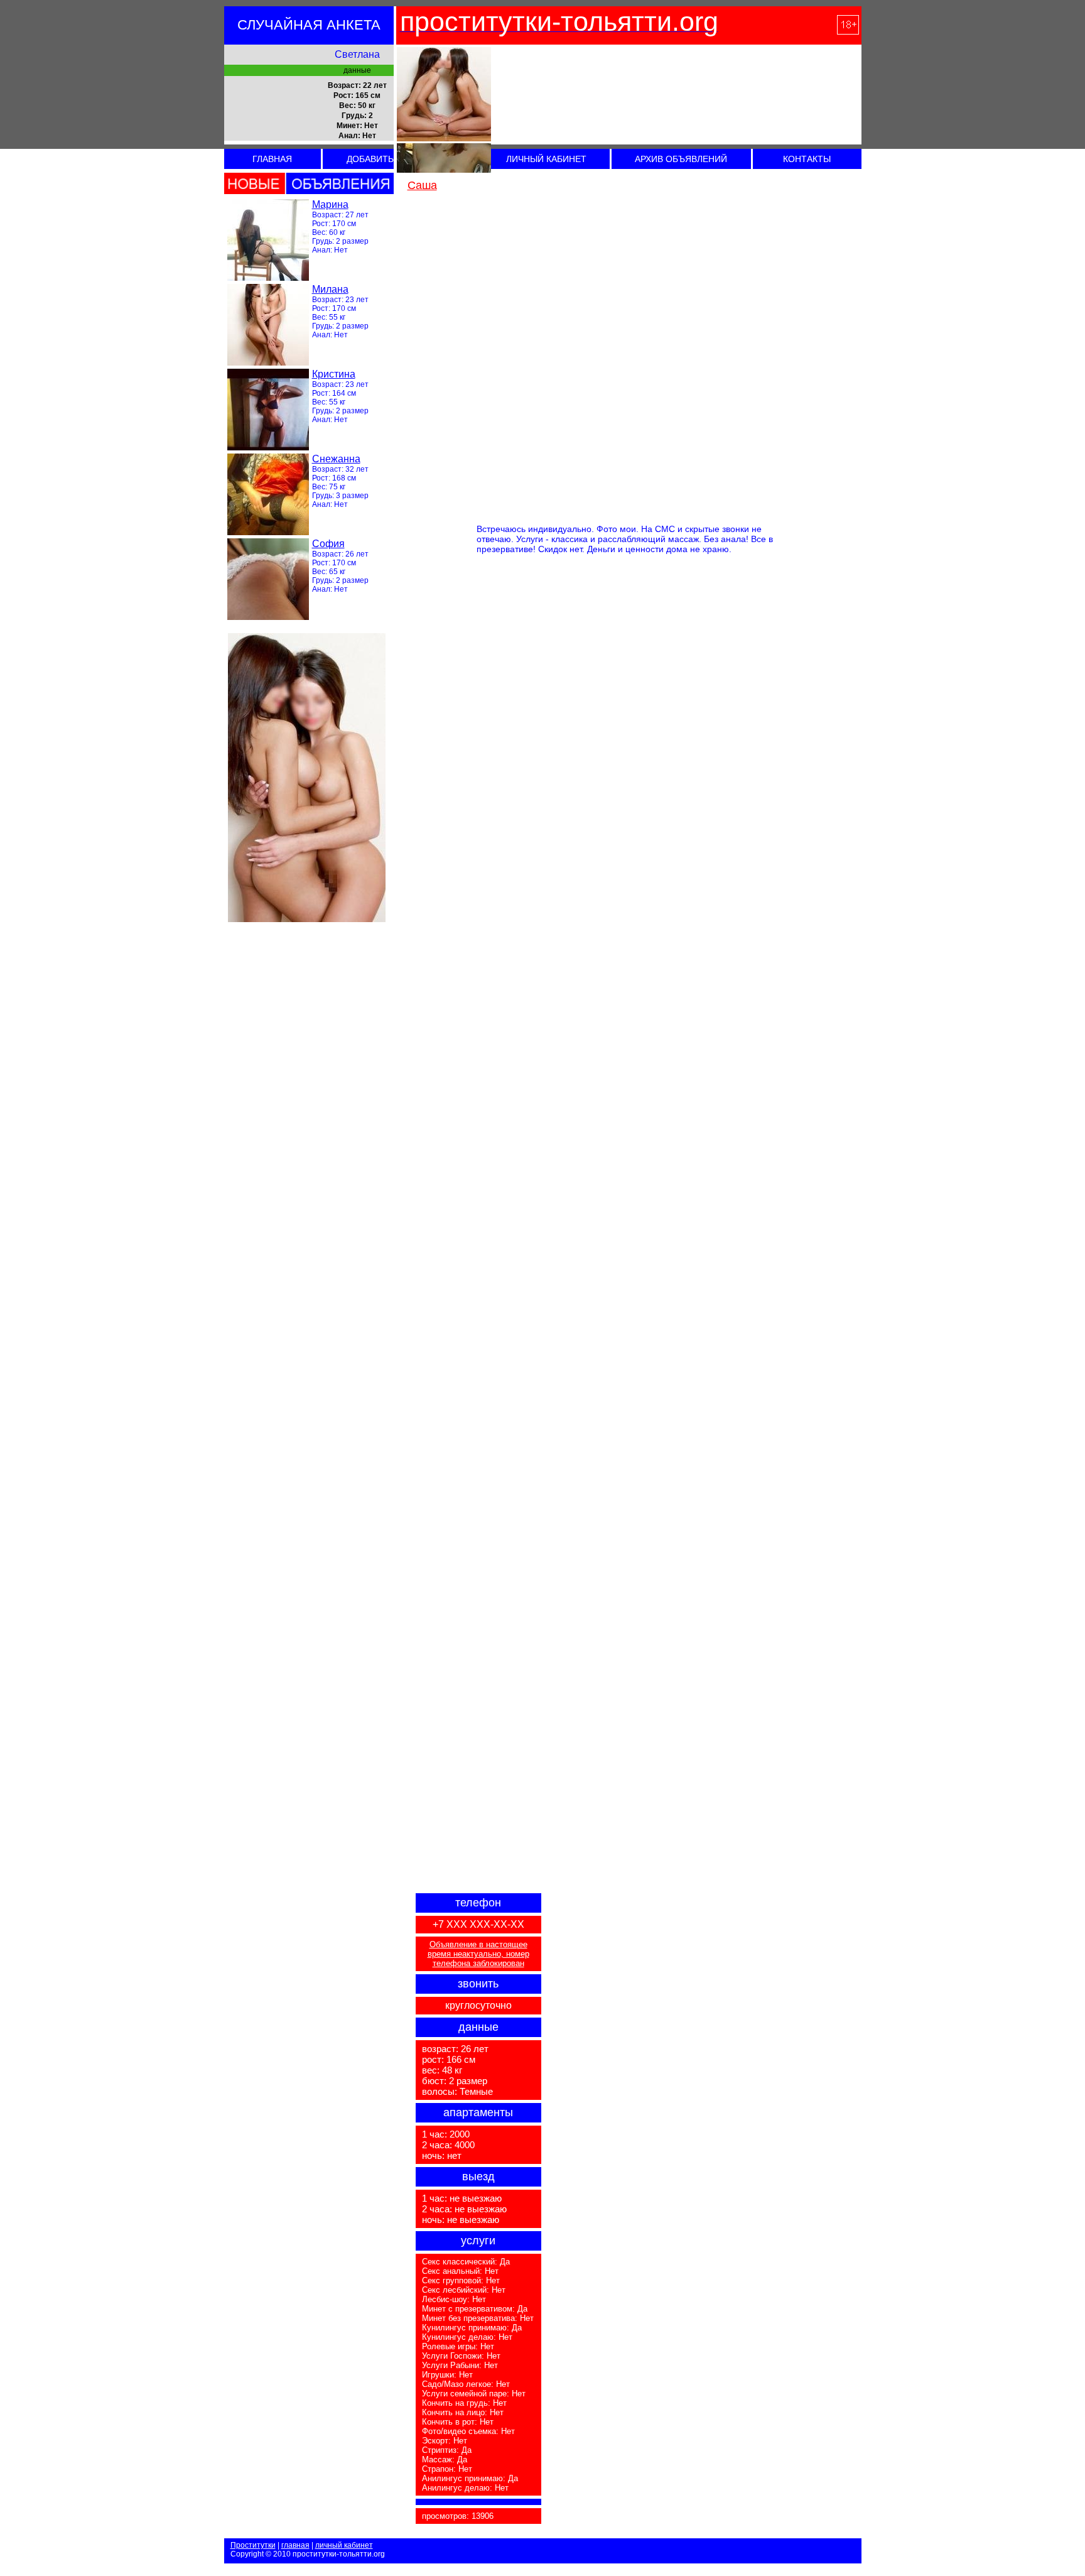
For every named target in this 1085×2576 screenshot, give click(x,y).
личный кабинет (344, 2545)
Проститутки (253, 2545)
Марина (330, 204)
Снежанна (336, 459)
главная (295, 2545)
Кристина (334, 374)
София (328, 544)
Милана (330, 289)
